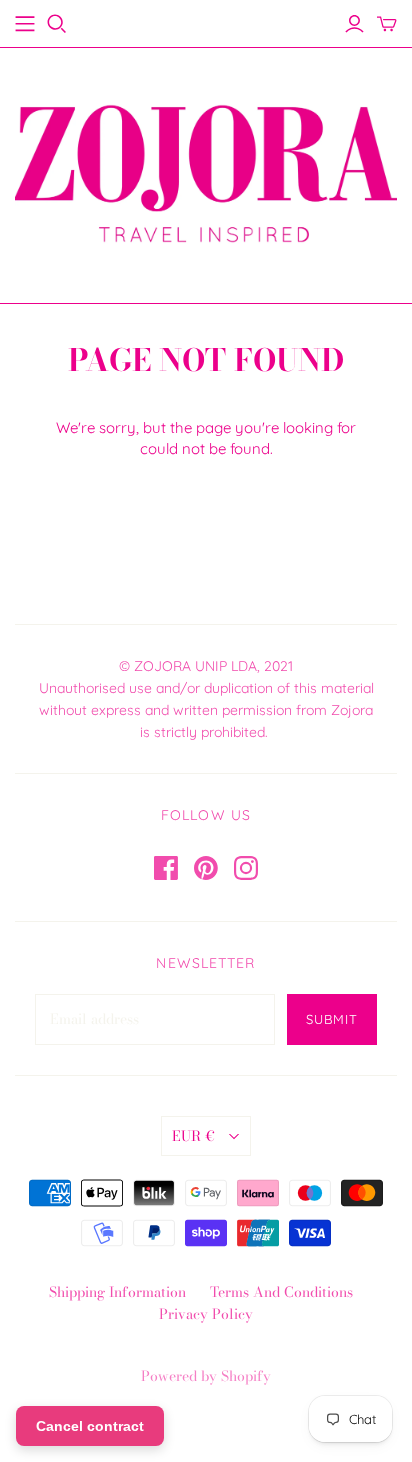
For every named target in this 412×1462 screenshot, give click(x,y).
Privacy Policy (206, 1314)
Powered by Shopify (206, 1376)
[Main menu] (25, 24)
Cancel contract (90, 1426)
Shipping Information (117, 1292)
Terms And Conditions (281, 1292)
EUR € (193, 1136)
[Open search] (57, 24)
